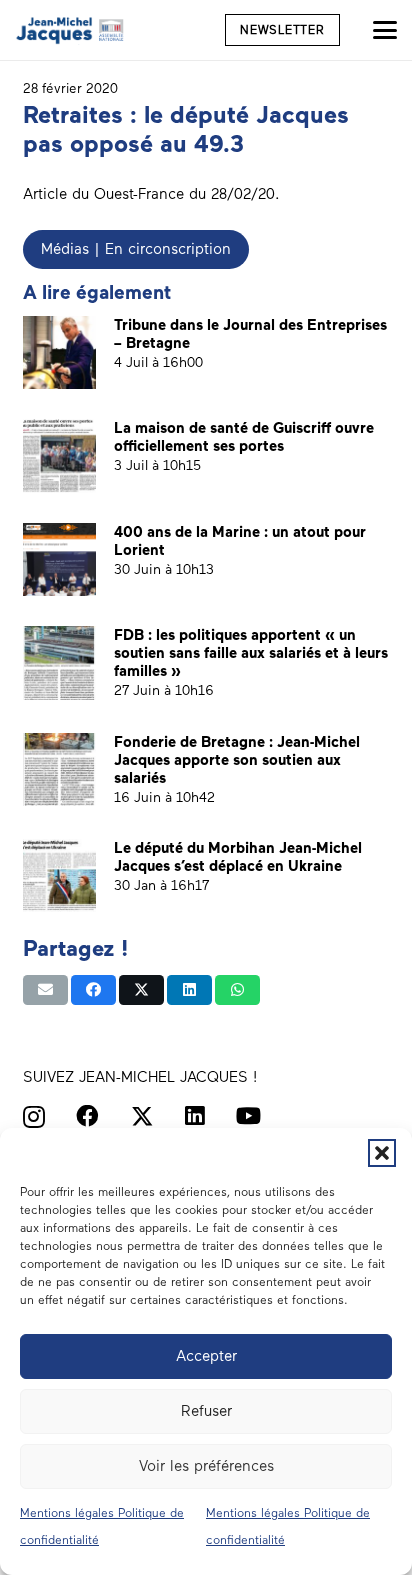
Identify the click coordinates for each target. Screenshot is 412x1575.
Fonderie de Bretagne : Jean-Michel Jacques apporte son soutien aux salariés (237, 760)
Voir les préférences (206, 1466)
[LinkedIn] (195, 1116)
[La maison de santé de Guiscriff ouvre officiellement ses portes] (59, 455)
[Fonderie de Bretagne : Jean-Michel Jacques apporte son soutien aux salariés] (59, 769)
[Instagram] (34, 1117)
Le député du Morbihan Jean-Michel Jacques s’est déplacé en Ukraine (238, 857)
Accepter (206, 1356)
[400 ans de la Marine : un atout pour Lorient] (59, 559)
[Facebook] (87, 1116)
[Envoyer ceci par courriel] (45, 990)
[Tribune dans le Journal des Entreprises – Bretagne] (59, 352)
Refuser (206, 1411)
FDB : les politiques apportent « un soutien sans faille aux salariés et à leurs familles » (251, 653)
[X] (142, 1117)
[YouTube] (248, 1116)
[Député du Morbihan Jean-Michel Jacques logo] (71, 30)
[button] (382, 1153)
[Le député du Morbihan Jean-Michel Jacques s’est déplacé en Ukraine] (59, 875)
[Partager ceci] (93, 990)
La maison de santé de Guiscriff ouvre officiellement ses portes (244, 437)
